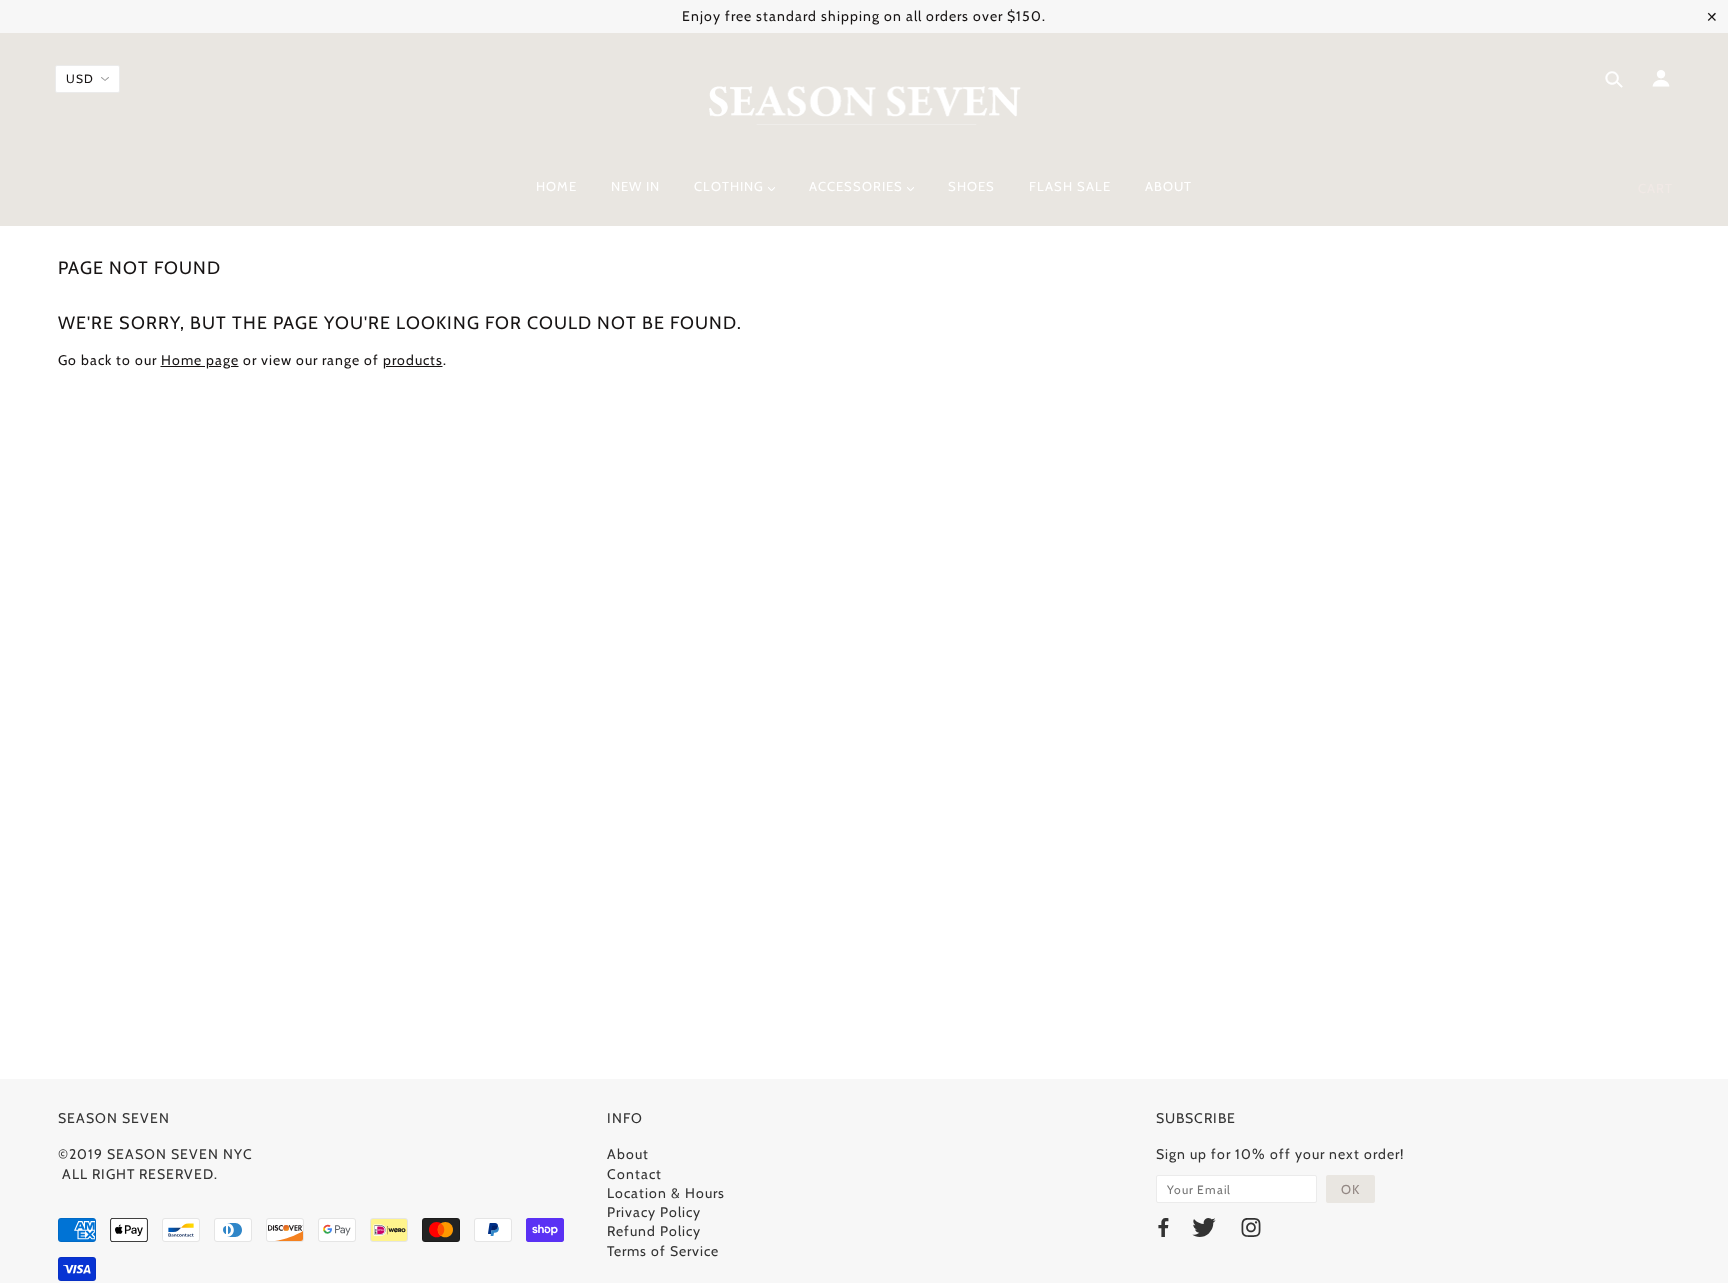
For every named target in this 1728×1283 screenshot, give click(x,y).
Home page (200, 360)
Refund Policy (654, 1231)
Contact (634, 1174)
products (413, 360)
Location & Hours (666, 1193)
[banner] (864, 103)
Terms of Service (663, 1251)
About (628, 1154)
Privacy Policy (654, 1212)
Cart (1655, 188)
